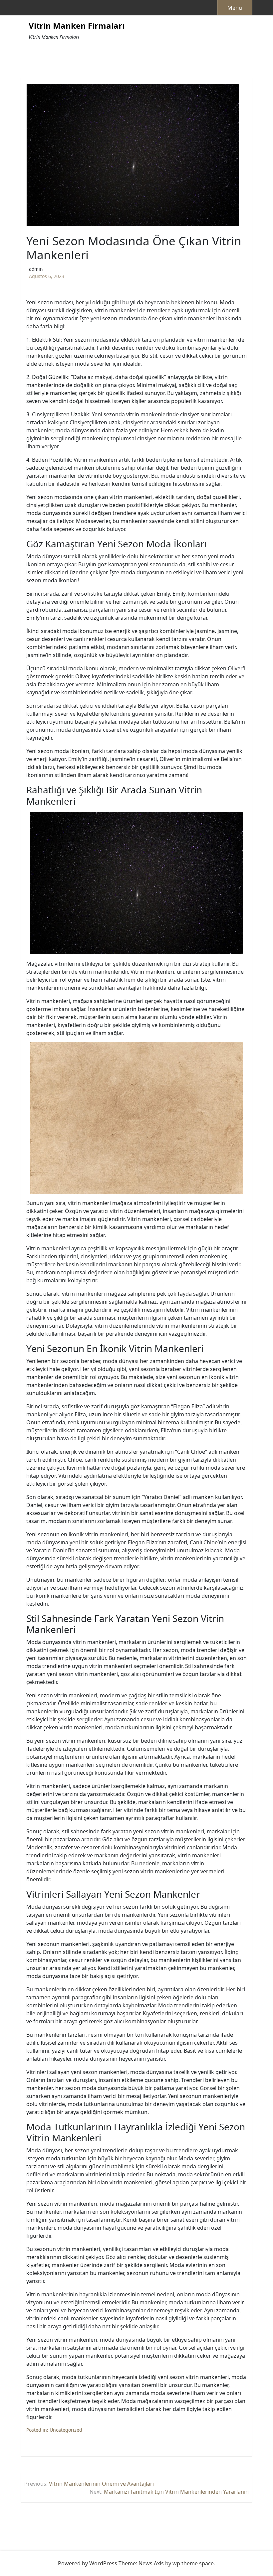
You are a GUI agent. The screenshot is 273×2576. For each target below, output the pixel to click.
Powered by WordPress (88, 2563)
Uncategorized (66, 2430)
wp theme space (193, 2563)
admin (36, 269)
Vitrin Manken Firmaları (77, 26)
